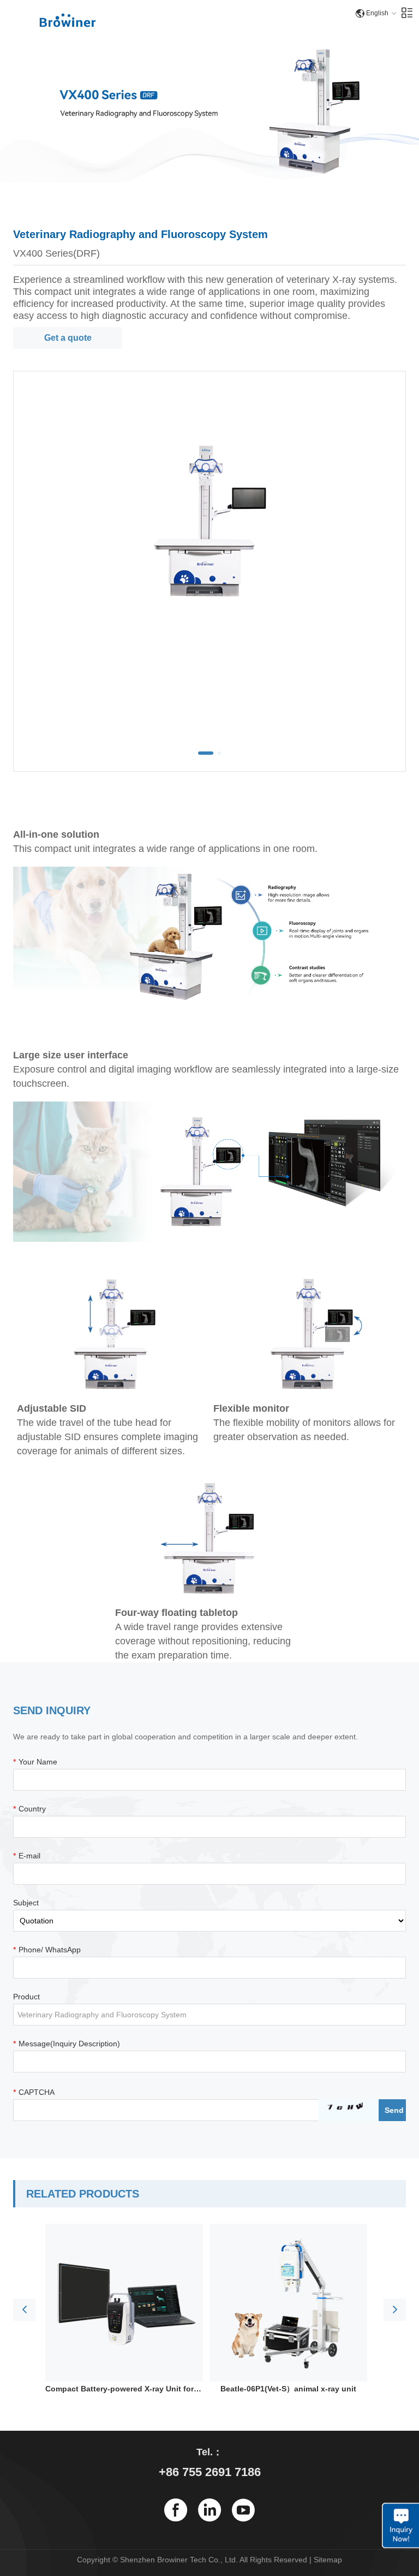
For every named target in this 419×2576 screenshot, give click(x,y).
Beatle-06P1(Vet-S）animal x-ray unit (288, 2389)
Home (68, 33)
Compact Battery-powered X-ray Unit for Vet (124, 2389)
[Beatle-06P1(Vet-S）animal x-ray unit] (288, 2303)
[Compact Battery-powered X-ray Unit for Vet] (124, 2303)
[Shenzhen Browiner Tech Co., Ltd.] (68, 20)
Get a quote (68, 338)
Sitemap (328, 2560)
